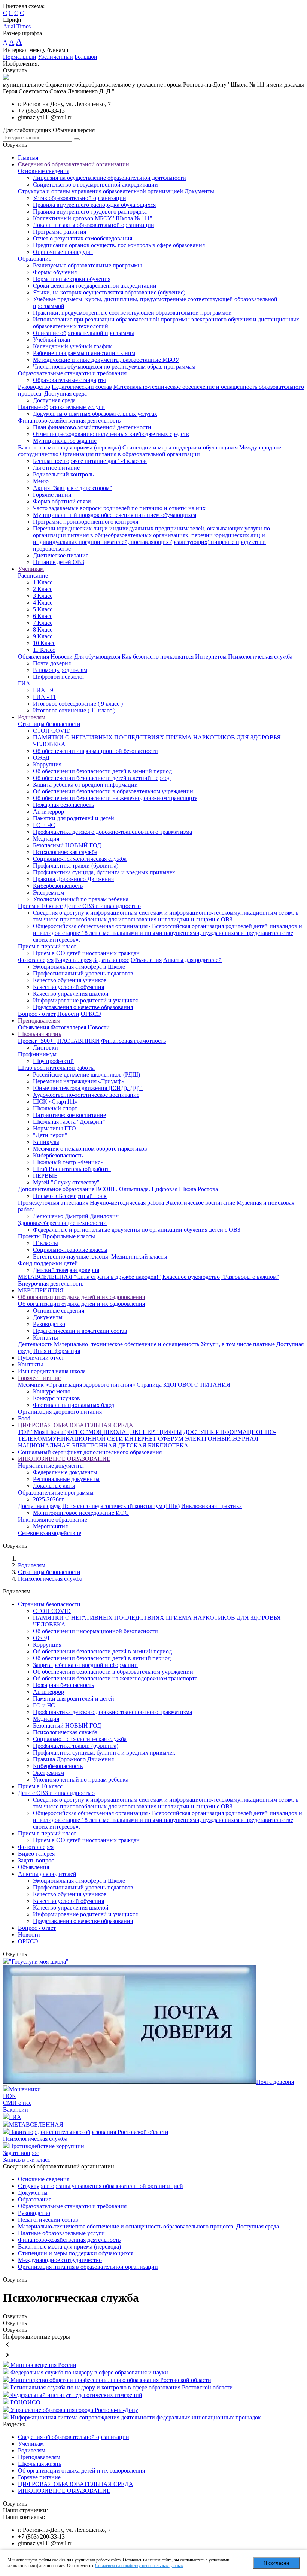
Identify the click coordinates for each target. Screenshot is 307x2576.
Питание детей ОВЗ (59, 562)
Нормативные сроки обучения (72, 279)
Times (24, 26)
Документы (199, 191)
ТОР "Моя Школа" (42, 1432)
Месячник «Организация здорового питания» (77, 1385)
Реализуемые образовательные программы (87, 265)
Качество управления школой (71, 994)
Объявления (34, 656)
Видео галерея (73, 960)
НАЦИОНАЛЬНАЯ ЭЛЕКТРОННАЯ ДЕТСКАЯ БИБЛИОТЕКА (103, 1445)
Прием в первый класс (47, 946)
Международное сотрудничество (60, 2260)
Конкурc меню (52, 1391)
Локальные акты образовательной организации (94, 225)
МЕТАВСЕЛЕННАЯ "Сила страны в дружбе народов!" (89, 1277)
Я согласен (276, 2563)
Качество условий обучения (69, 987)
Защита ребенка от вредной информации (85, 785)
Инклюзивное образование (53, 1519)
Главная (28, 158)
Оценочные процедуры (63, 252)
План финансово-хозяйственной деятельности (92, 427)
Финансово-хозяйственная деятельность (69, 420)
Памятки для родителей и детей (74, 818)
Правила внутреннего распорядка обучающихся (94, 205)
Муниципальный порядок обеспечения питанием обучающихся (115, 515)
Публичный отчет (41, 1358)
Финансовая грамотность (133, 1041)
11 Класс (44, 650)
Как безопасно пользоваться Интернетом (174, 656)
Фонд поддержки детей (48, 1263)
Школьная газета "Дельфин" (69, 1122)
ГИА (24, 683)
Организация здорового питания (60, 1412)
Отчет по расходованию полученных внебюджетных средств (111, 434)
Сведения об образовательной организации (74, 164)
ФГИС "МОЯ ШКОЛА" (98, 1432)
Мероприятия (50, 1526)
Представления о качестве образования (83, 1007)
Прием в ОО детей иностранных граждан (86, 953)
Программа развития (60, 232)
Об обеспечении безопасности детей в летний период (102, 778)
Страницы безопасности (49, 724)
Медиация (46, 839)
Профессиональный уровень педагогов (83, 973)
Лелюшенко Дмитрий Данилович (76, 1216)
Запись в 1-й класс (27, 2160)
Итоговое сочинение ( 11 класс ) (74, 710)
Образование (35, 259)
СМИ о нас (17, 2103)
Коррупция (47, 764)
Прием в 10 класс (40, 906)
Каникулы (46, 1142)
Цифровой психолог (59, 677)
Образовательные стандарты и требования (72, 373)
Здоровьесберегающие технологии (62, 1223)
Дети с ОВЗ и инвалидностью (102, 906)
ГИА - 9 (43, 690)
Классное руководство (191, 1277)
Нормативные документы (51, 1466)
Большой (86, 57)
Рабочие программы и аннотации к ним (84, 353)
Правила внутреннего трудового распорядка (90, 211)
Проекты (29, 1236)
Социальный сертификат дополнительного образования (90, 1452)
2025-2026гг (48, 1499)
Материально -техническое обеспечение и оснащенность (127, 1344)
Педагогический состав (82, 387)
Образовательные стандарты (69, 380)
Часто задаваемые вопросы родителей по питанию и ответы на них (119, 508)
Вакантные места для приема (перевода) (69, 447)
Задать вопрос (111, 960)
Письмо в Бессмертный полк (70, 1196)
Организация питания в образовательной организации (130, 454)
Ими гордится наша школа (52, 1371)
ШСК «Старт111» (55, 1101)
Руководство (34, 387)
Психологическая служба (260, 656)
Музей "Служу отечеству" (66, 1182)
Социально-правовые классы (70, 1250)
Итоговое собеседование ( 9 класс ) (78, 704)
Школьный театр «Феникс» (68, 1162)
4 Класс (43, 603)
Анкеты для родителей (192, 960)
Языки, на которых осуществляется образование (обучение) (109, 292)
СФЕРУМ (171, 1439)
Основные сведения (44, 171)
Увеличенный (55, 57)
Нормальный (20, 57)
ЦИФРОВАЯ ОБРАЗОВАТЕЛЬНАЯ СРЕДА (76, 1425)
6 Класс (43, 616)
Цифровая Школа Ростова (185, 1189)
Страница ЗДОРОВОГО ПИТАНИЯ (183, 1385)
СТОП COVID (52, 731)
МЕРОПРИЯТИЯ (41, 1290)
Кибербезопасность (58, 886)
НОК (10, 2096)
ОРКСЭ (91, 1014)
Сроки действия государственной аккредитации (95, 286)
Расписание (33, 576)
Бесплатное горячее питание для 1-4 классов (90, 461)
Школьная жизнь (39, 1034)
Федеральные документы (65, 1472)
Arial (9, 26)
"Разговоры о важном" (250, 1277)
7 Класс (43, 623)
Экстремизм (48, 892)
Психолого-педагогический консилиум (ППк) (121, 1506)
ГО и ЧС (44, 825)
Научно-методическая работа (127, 1203)
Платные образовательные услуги (61, 407)
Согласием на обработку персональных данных (139, 2566)
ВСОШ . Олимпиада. (123, 1189)
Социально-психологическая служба (80, 859)
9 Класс (43, 636)
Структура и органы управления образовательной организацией (101, 191)
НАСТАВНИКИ (78, 1041)
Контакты (45, 1337)
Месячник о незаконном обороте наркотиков (90, 1149)
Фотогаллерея (36, 960)
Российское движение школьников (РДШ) (86, 1074)
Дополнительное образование (56, 1189)
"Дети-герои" (50, 1135)
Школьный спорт (55, 1108)
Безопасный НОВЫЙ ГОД (67, 845)
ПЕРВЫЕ (45, 1176)
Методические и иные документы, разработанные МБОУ (106, 360)
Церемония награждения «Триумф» (79, 1081)
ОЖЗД (41, 758)
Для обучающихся (97, 656)
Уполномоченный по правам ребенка (81, 899)
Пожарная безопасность (63, 805)
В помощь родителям (60, 670)
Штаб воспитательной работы (56, 1068)
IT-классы (45, 1243)
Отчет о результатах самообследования (83, 238)
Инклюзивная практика (212, 1506)
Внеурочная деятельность (51, 1284)
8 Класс (43, 629)
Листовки (45, 1048)
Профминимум (37, 1054)
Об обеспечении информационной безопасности (95, 751)
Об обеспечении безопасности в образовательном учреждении (113, 791)
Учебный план (52, 340)
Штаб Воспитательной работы (72, 1169)
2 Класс (43, 589)
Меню (41, 481)
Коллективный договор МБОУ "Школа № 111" (93, 218)
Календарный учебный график (72, 346)
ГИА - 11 (44, 697)
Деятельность (35, 1344)
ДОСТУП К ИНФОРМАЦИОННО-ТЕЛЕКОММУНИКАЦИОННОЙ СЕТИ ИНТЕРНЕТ (147, 1435)
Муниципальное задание (65, 441)
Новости (62, 656)
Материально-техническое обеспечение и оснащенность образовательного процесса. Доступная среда (148, 2226)
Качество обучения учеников (70, 980)
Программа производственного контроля (86, 522)
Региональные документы (66, 1479)
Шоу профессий (53, 1061)
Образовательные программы (56, 1493)
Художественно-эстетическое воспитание (86, 1095)
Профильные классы (69, 1236)
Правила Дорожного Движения (73, 879)
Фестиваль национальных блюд (74, 1405)
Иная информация (57, 1351)
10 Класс (44, 643)
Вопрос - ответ (37, 1014)
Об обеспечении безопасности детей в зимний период (102, 771)
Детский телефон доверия (66, 1270)
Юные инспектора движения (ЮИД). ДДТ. (88, 1088)
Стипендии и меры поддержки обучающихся (180, 447)
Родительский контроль (63, 474)
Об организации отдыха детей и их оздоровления (81, 1297)
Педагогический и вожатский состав (80, 1331)
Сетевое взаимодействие (50, 1533)
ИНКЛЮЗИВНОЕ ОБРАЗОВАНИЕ (64, 1459)
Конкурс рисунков (57, 1398)
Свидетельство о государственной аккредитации (95, 184)
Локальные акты (54, 1486)
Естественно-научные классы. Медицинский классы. (101, 1257)
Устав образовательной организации (80, 198)
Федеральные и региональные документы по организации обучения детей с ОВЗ (137, 1230)
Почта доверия (52, 663)
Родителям (32, 717)
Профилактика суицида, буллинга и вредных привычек (104, 872)
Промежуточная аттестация (53, 1203)
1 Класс (43, 582)
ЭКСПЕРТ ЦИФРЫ (156, 1432)
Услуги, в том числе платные (238, 1344)
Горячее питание (39, 1378)
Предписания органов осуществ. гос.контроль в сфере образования (119, 245)
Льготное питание (56, 468)
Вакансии (16, 2109)
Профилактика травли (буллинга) (76, 865)
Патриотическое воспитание (69, 1115)
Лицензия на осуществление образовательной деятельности (110, 178)
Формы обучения (55, 272)
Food (24, 1418)
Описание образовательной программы (83, 333)
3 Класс (43, 596)
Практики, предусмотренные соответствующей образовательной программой (132, 313)
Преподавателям (39, 1021)
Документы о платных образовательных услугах (95, 414)
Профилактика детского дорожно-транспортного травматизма (113, 832)
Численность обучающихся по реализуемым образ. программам (114, 367)
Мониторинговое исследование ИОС (81, 1513)
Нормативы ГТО (54, 1128)
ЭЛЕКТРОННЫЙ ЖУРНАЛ (222, 1439)
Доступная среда (54, 400)
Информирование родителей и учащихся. (86, 1000)
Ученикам (31, 569)
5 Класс (43, 609)
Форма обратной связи (62, 501)
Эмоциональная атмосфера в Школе (79, 967)
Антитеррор (48, 812)
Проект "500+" (37, 1041)
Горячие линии (52, 495)
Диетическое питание (61, 555)
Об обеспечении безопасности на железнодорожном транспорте (115, 798)
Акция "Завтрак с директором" (73, 488)
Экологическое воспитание (200, 1203)
